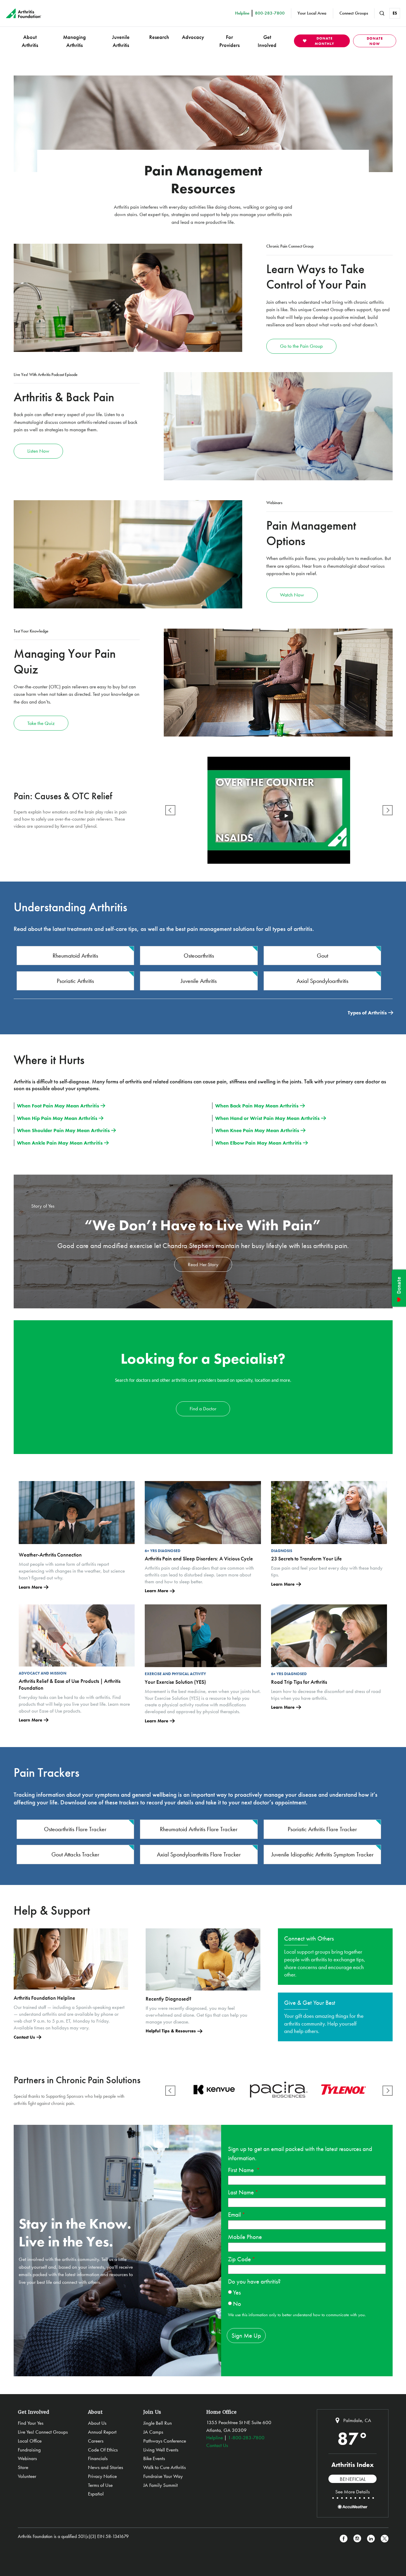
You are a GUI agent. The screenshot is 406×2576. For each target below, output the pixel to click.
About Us (97, 2423)
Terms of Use (100, 2485)
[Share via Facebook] (344, 2539)
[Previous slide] (170, 810)
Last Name (241, 2192)
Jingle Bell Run (158, 2423)
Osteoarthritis (199, 956)
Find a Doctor (203, 1409)
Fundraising (29, 2450)
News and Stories (106, 2467)
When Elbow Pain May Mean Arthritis (258, 1143)
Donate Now (375, 41)
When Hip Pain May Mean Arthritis (57, 1118)
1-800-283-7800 (246, 2437)
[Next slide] (388, 810)
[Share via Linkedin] (371, 2539)
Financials (98, 2458)
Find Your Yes (31, 2423)
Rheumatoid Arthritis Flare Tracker (199, 1829)
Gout (322, 956)
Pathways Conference (165, 2441)
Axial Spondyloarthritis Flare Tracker (199, 1854)
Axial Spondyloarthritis (322, 981)
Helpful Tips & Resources (171, 2031)
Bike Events (154, 2458)
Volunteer (27, 2476)
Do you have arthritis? (254, 2281)
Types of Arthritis (367, 1013)
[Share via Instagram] (357, 2539)
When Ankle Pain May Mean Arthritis (60, 1143)
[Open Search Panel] (382, 13)
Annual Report (102, 2432)
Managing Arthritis (74, 41)
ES (395, 13)
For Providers (229, 41)
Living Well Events (161, 2450)
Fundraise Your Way (163, 2476)
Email (234, 2214)
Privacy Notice (102, 2476)
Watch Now (292, 595)
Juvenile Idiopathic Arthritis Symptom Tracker (322, 1854)
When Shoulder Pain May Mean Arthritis (63, 1130)
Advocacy (193, 37)
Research (159, 37)
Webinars (27, 2458)
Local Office (30, 2441)
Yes (237, 2292)
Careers (96, 2441)
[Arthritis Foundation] (24, 13)
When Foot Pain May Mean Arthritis (58, 1106)
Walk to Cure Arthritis (165, 2467)
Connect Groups (354, 13)
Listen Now (38, 451)
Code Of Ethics (103, 2450)
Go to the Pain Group (301, 346)
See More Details (353, 2492)
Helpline (215, 2437)
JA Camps (153, 2432)
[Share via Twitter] (385, 2539)
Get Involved (267, 41)
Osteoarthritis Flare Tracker (75, 1829)
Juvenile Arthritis (121, 41)
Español (96, 2494)
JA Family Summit (160, 2485)
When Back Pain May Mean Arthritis (257, 1106)
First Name (242, 2170)
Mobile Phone (245, 2237)
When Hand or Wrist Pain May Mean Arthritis (267, 1118)
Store (23, 2467)
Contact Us (24, 2037)
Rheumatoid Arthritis (75, 956)
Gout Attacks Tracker (75, 1854)
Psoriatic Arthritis (75, 981)
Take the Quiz (41, 723)
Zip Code (239, 2259)
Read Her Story (203, 1264)
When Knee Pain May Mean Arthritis (257, 1130)
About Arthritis (30, 41)
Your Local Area (312, 13)
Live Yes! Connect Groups (43, 2432)
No (237, 2304)
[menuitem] (30, 41)
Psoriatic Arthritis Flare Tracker (322, 1829)
